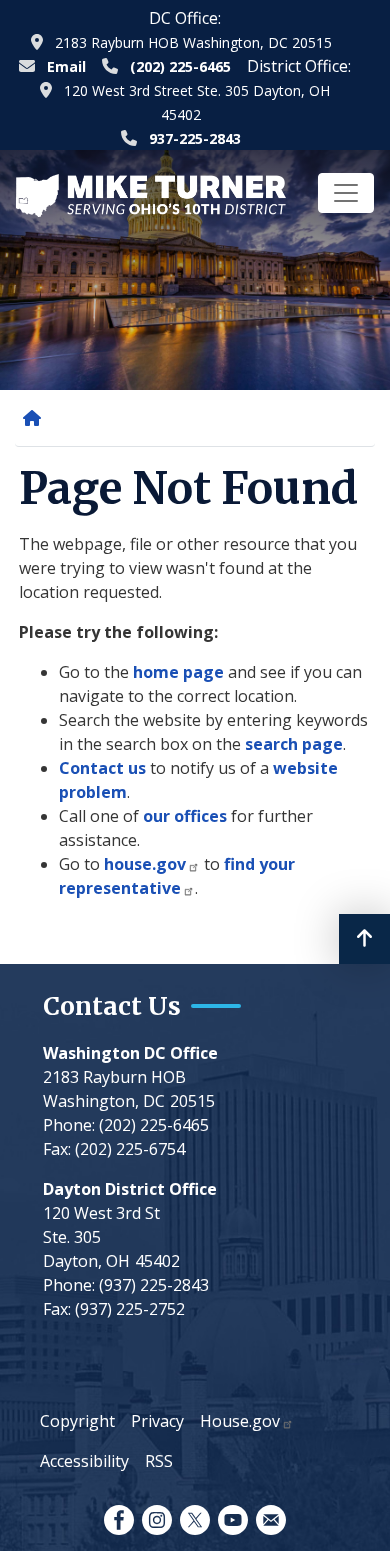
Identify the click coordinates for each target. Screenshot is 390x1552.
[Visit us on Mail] (271, 1520)
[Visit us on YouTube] (233, 1520)
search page (294, 744)
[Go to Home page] (151, 194)
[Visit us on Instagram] (157, 1520)
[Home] (36, 418)
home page (178, 672)
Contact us (102, 768)
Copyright (77, 1421)
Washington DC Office (130, 1053)
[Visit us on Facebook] (119, 1520)
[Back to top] (364, 939)
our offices (185, 816)
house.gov (145, 864)
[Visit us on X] (195, 1520)
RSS (159, 1461)
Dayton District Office (130, 1189)
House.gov (240, 1421)
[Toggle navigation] (346, 193)
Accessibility (84, 1461)
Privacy (157, 1421)
